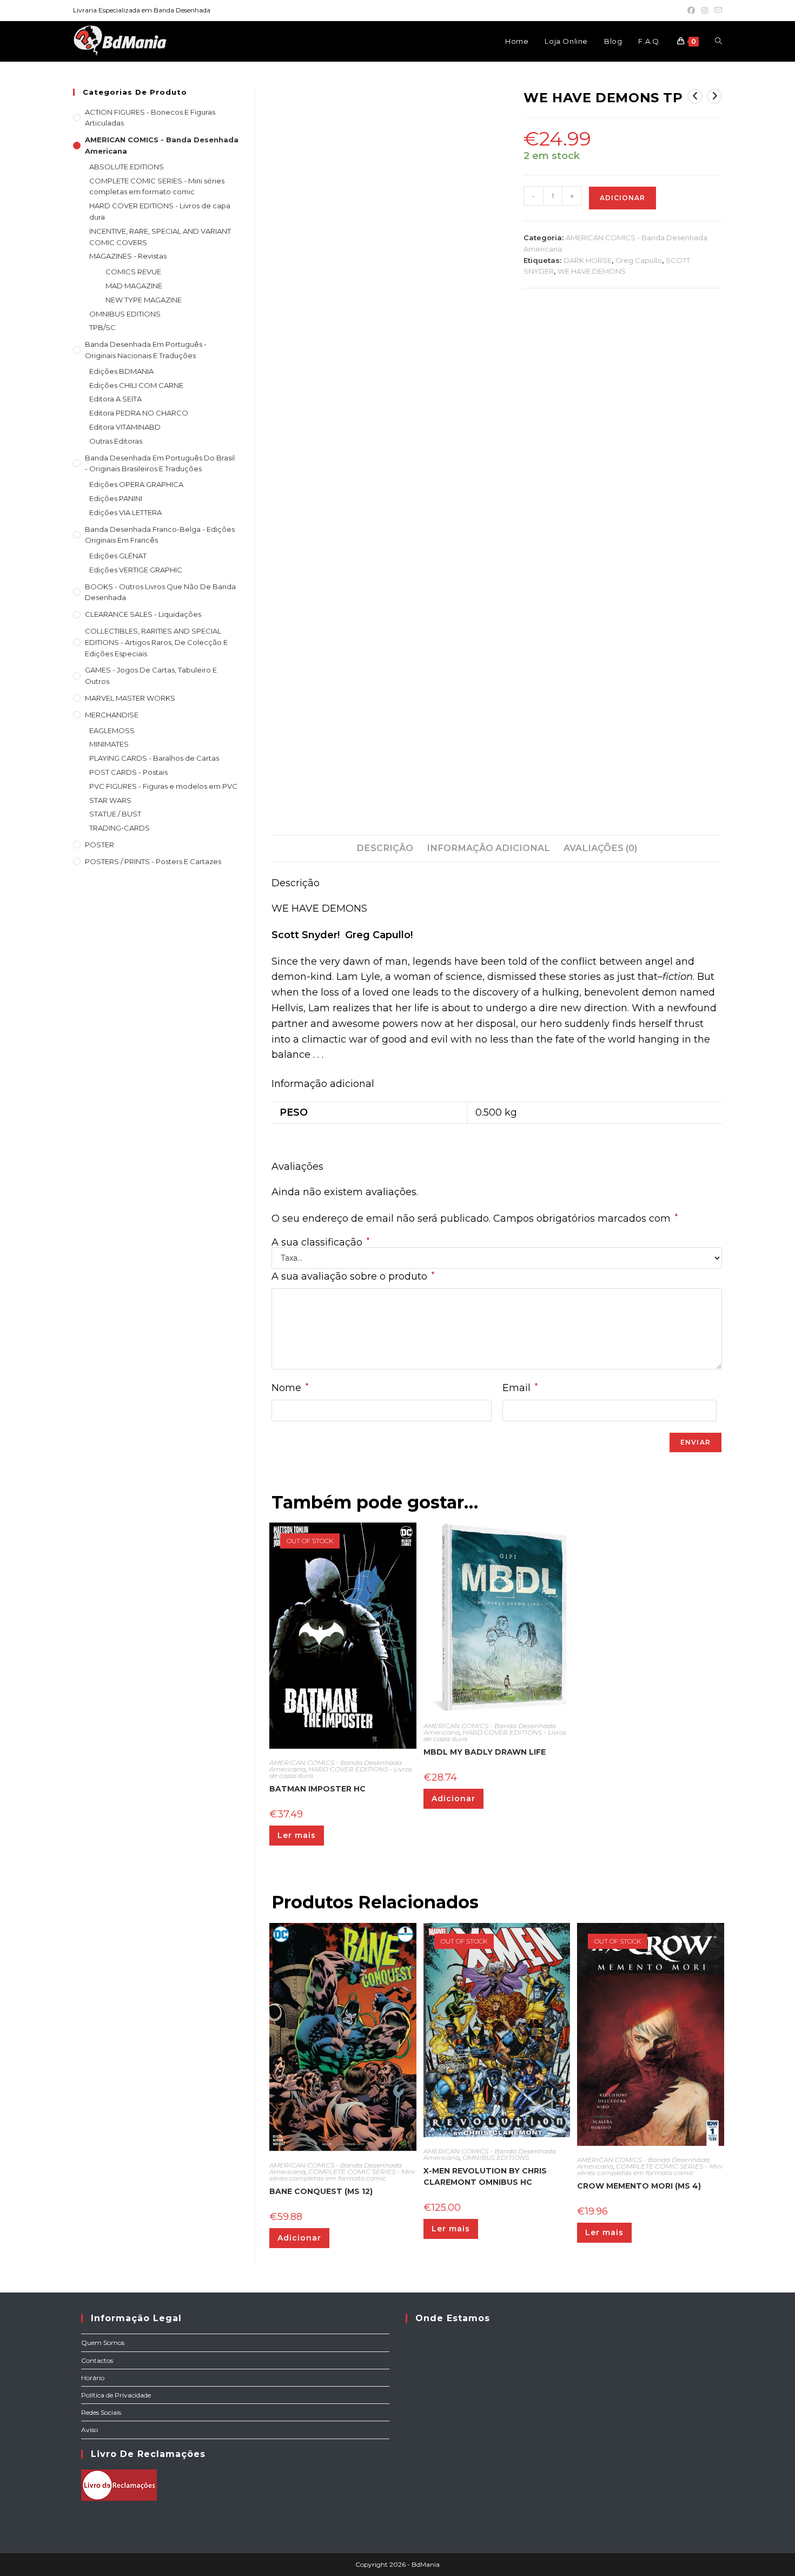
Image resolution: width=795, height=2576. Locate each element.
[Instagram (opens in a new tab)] (705, 10)
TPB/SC (102, 327)
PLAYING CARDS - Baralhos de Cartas (154, 758)
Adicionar (622, 198)
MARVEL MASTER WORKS (130, 698)
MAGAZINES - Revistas (128, 256)
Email (520, 1388)
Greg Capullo (639, 260)
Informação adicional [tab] (488, 848)
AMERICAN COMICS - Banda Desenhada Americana (162, 145)
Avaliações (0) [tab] (600, 848)
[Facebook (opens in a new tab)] (691, 10)
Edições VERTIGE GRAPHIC (136, 570)
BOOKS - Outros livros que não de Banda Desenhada (160, 592)
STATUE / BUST (115, 814)
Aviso (90, 2430)
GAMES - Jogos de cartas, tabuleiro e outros (151, 676)
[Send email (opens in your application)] (717, 10)
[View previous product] (695, 96)
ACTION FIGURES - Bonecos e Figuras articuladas (150, 118)
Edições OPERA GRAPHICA (136, 484)
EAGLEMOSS (112, 730)
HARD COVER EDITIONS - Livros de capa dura (341, 1772)
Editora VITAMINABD (125, 427)
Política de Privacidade (116, 2395)
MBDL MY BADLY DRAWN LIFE (485, 1752)
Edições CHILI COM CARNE (136, 385)
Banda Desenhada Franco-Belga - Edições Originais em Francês (160, 535)
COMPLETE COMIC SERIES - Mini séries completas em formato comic (342, 2175)
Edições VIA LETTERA (125, 512)
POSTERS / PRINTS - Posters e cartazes (153, 861)
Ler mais (297, 1835)
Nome (290, 1388)
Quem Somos (103, 2343)
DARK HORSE (588, 260)
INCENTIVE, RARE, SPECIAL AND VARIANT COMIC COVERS (160, 237)
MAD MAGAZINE (134, 286)
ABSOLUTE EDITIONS (127, 167)
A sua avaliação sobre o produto (353, 1276)
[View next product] (714, 96)
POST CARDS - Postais (128, 772)
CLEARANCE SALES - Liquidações (143, 614)
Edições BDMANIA (121, 371)
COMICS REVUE (133, 272)
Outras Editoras (116, 441)
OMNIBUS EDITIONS (496, 2157)
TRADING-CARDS (120, 828)
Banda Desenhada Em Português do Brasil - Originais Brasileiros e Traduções (160, 463)
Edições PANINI (116, 498)
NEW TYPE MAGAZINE (144, 300)
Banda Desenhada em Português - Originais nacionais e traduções (146, 350)
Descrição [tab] (385, 848)
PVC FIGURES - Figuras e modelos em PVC (163, 786)
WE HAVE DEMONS (592, 271)
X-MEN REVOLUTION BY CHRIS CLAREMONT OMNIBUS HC (485, 2176)
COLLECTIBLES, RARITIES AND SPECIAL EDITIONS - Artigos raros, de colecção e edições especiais (156, 642)
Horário (93, 2378)
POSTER (100, 845)
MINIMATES (109, 744)
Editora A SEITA (115, 399)
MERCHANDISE (112, 715)
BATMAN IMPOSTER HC (317, 1789)
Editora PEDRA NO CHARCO (139, 413)
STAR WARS (110, 800)
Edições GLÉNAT (118, 556)
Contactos (97, 2360)
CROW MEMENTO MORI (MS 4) (639, 2186)
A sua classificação (320, 1242)
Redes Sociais (101, 2412)
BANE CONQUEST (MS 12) (321, 2191)
